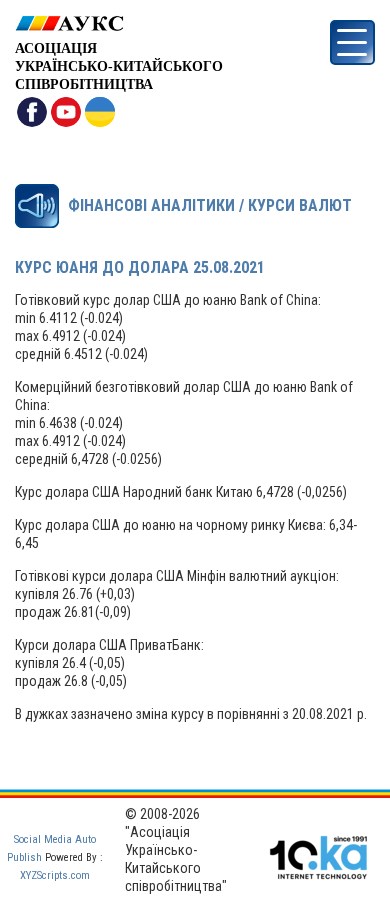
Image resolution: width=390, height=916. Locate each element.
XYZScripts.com (55, 875)
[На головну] (119, 23)
